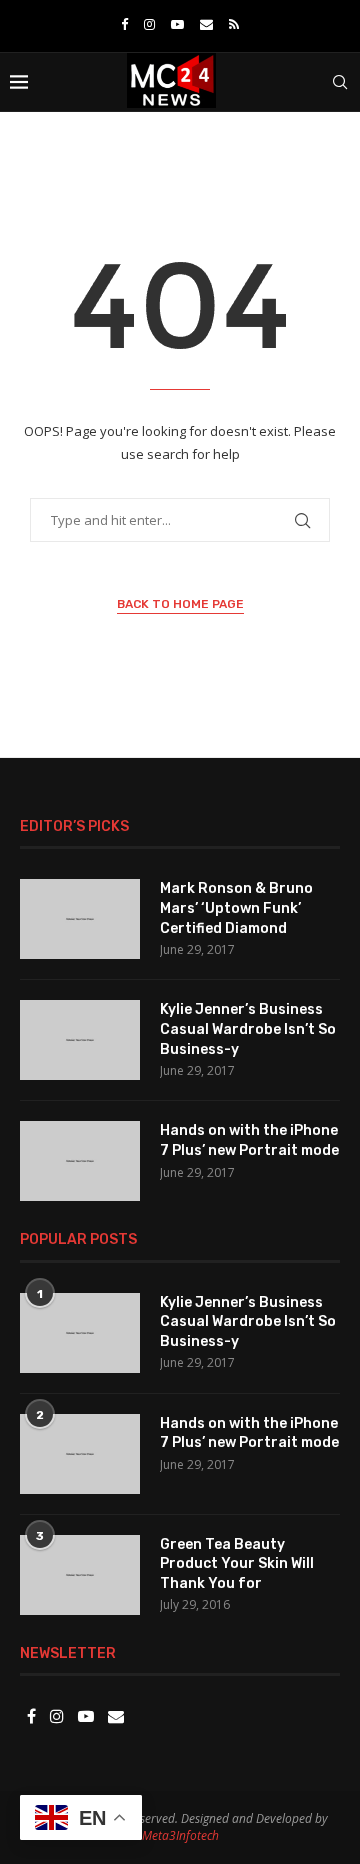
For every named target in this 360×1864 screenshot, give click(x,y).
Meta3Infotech (180, 1835)
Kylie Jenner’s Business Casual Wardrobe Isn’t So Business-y (248, 1029)
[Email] (206, 24)
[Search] (340, 82)
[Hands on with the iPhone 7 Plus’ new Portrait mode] (80, 1161)
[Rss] (234, 24)
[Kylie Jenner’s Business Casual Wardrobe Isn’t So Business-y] (80, 1040)
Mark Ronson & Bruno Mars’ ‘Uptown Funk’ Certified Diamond (236, 908)
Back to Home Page (180, 604)
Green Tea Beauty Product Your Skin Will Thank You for (237, 1564)
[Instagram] (149, 24)
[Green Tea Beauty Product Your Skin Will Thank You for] (80, 1575)
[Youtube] (177, 24)
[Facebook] (124, 24)
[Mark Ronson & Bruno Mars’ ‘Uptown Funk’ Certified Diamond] (80, 919)
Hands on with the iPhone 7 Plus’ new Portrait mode (249, 1140)
